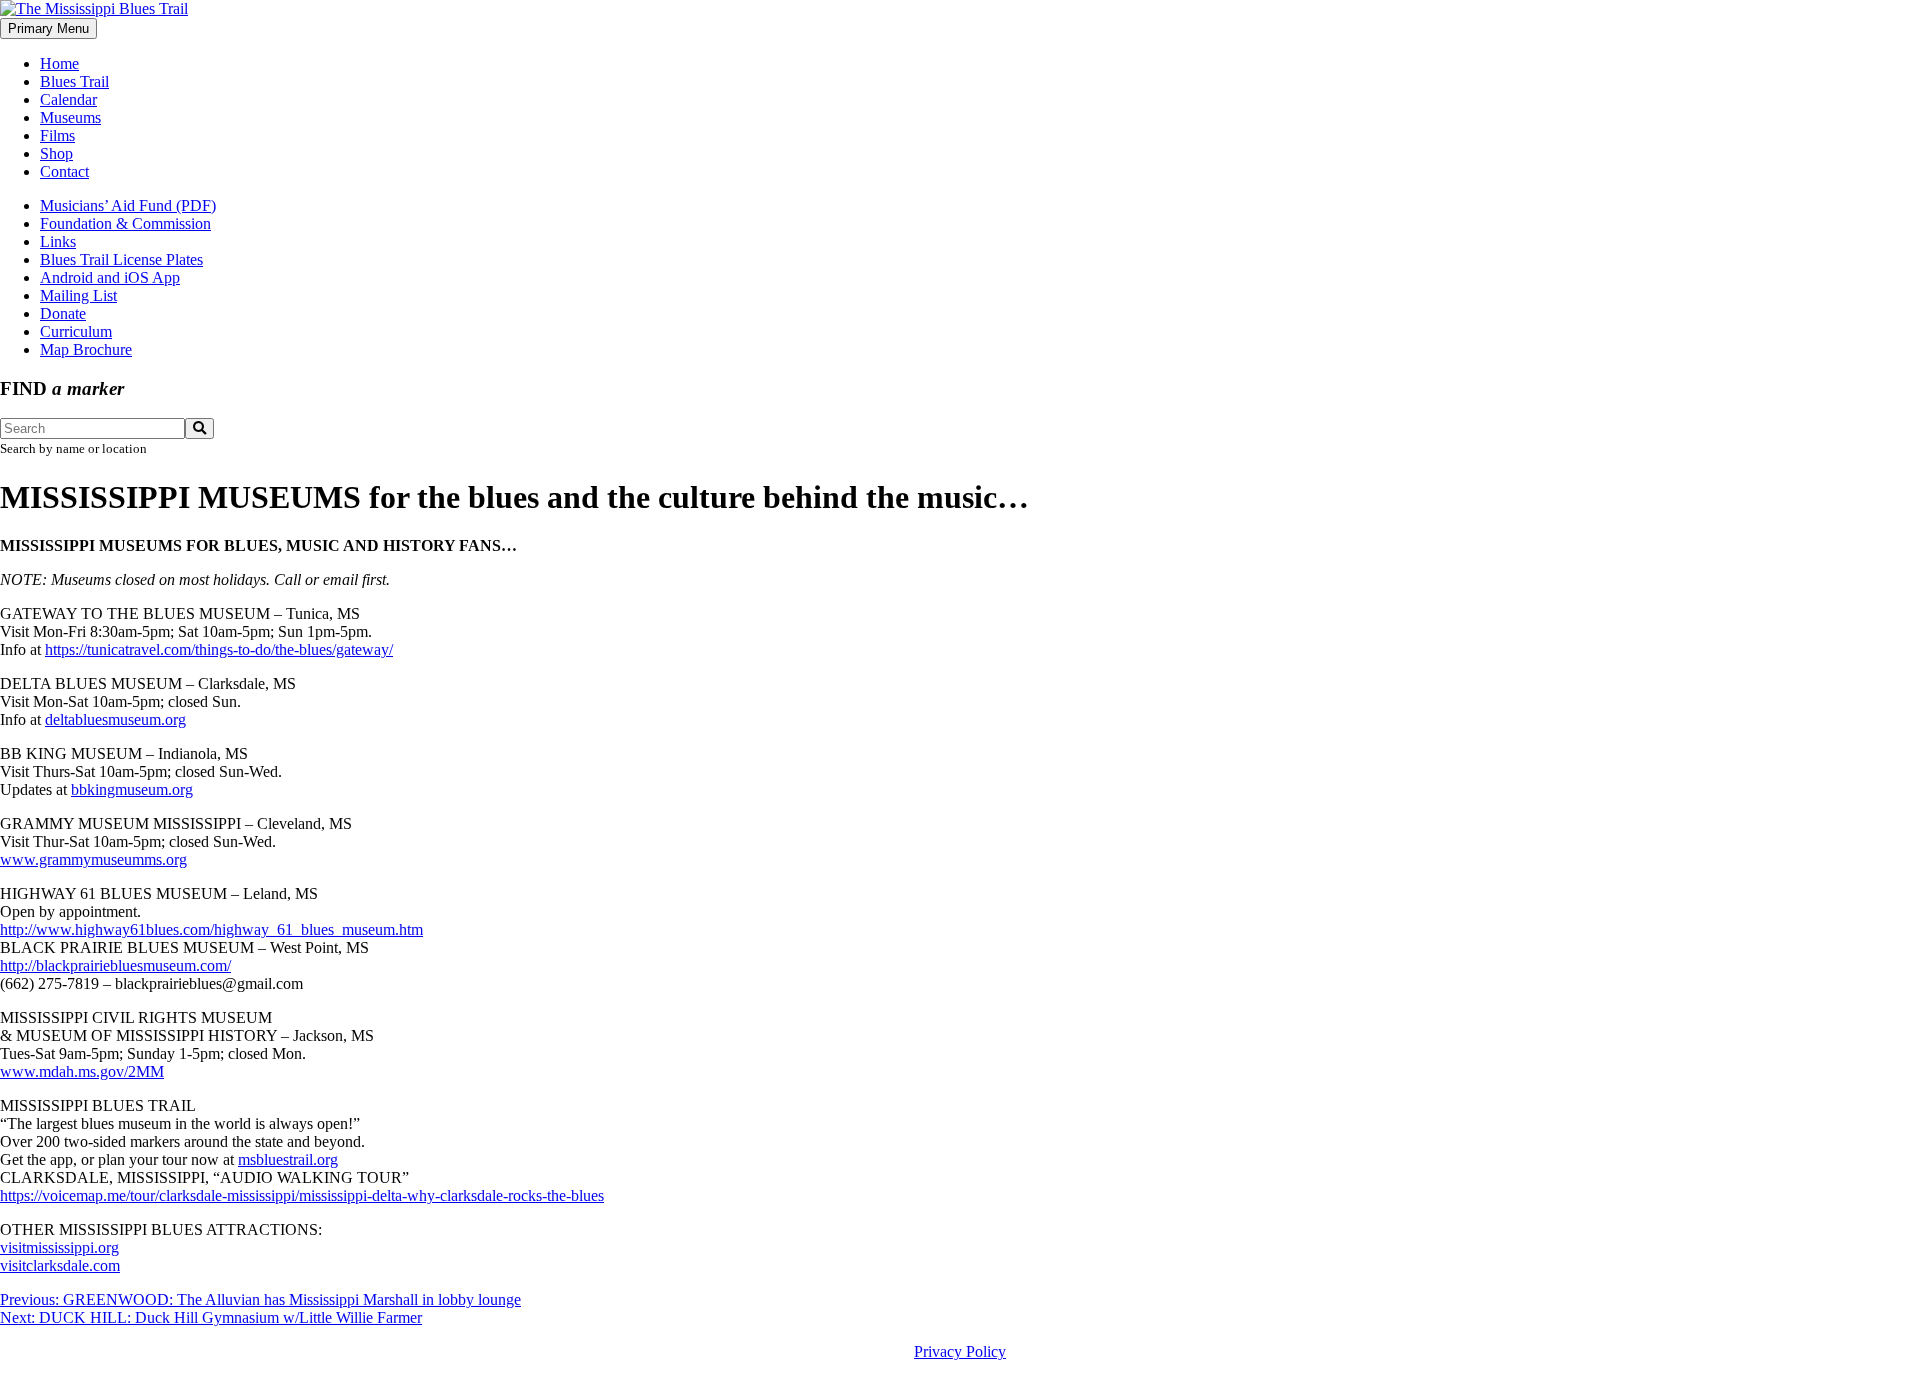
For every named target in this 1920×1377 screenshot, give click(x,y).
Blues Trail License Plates (121, 259)
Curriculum (76, 331)
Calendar (68, 99)
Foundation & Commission (125, 223)
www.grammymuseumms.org (93, 859)
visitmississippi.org (59, 1247)
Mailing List (78, 295)
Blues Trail (74, 81)
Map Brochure (86, 349)
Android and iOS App (110, 277)
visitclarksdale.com (60, 1265)
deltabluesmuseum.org (115, 719)
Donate (63, 313)
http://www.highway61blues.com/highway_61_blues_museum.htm (211, 929)
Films (57, 135)
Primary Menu (48, 28)
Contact (64, 171)
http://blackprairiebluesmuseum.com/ (115, 965)
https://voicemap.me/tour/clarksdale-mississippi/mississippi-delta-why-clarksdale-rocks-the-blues (302, 1195)
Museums (70, 117)
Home (59, 63)
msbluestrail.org (288, 1159)
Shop (56, 153)
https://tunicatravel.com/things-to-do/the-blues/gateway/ (219, 649)
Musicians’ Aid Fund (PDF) (128, 205)
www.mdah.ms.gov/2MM (82, 1071)
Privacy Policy (960, 1351)
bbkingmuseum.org (132, 789)
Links (58, 241)
